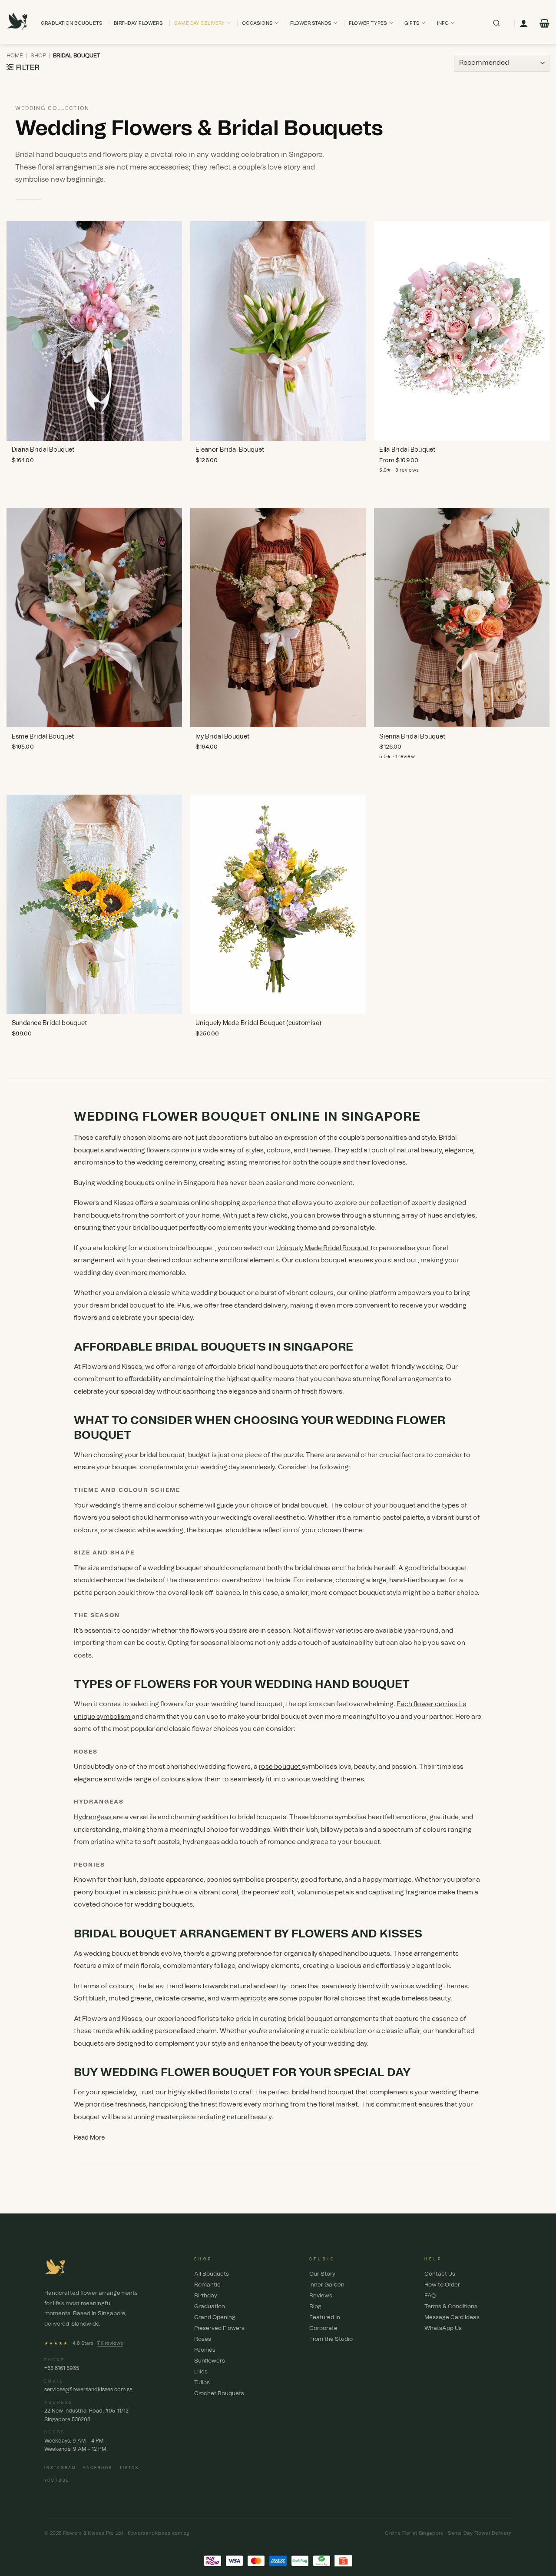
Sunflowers (210, 2361)
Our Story (322, 2274)
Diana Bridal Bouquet (43, 450)
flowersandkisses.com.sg (159, 2533)
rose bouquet (280, 1767)
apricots (254, 1999)
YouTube (57, 2481)
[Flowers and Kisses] (17, 22)
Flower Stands (311, 23)
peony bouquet (98, 1892)
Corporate (323, 2328)
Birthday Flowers (138, 23)
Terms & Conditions (451, 2307)
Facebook (98, 2468)
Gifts (412, 23)
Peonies (205, 2350)
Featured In (325, 2318)
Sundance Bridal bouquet (49, 1023)
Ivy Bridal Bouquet (222, 737)
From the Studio (331, 2339)
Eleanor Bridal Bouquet (230, 450)
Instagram (60, 2468)
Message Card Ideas (452, 2318)
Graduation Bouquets (72, 23)
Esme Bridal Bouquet (43, 737)
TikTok (129, 2468)
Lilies (201, 2372)
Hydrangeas (93, 1817)
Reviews (321, 2296)
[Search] (496, 23)
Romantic (207, 2285)
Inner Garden (327, 2285)
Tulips (202, 2383)
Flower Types (368, 23)
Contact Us (440, 2274)
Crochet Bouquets (219, 2394)
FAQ (430, 2296)
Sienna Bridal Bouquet (412, 737)
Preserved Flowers (219, 2328)
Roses (203, 2339)
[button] (544, 23)
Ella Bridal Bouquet (407, 450)
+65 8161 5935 (62, 2368)
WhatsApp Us (443, 2328)
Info (443, 23)
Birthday (206, 2296)
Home (15, 56)
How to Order (442, 2285)
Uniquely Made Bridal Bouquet (323, 1248)
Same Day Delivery (200, 23)
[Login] (524, 23)
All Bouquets (212, 2274)
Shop (38, 56)
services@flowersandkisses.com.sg (88, 2390)
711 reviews (110, 2343)
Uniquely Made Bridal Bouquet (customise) (258, 1023)
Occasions (257, 23)
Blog (315, 2307)
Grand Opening (215, 2318)
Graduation (210, 2307)
